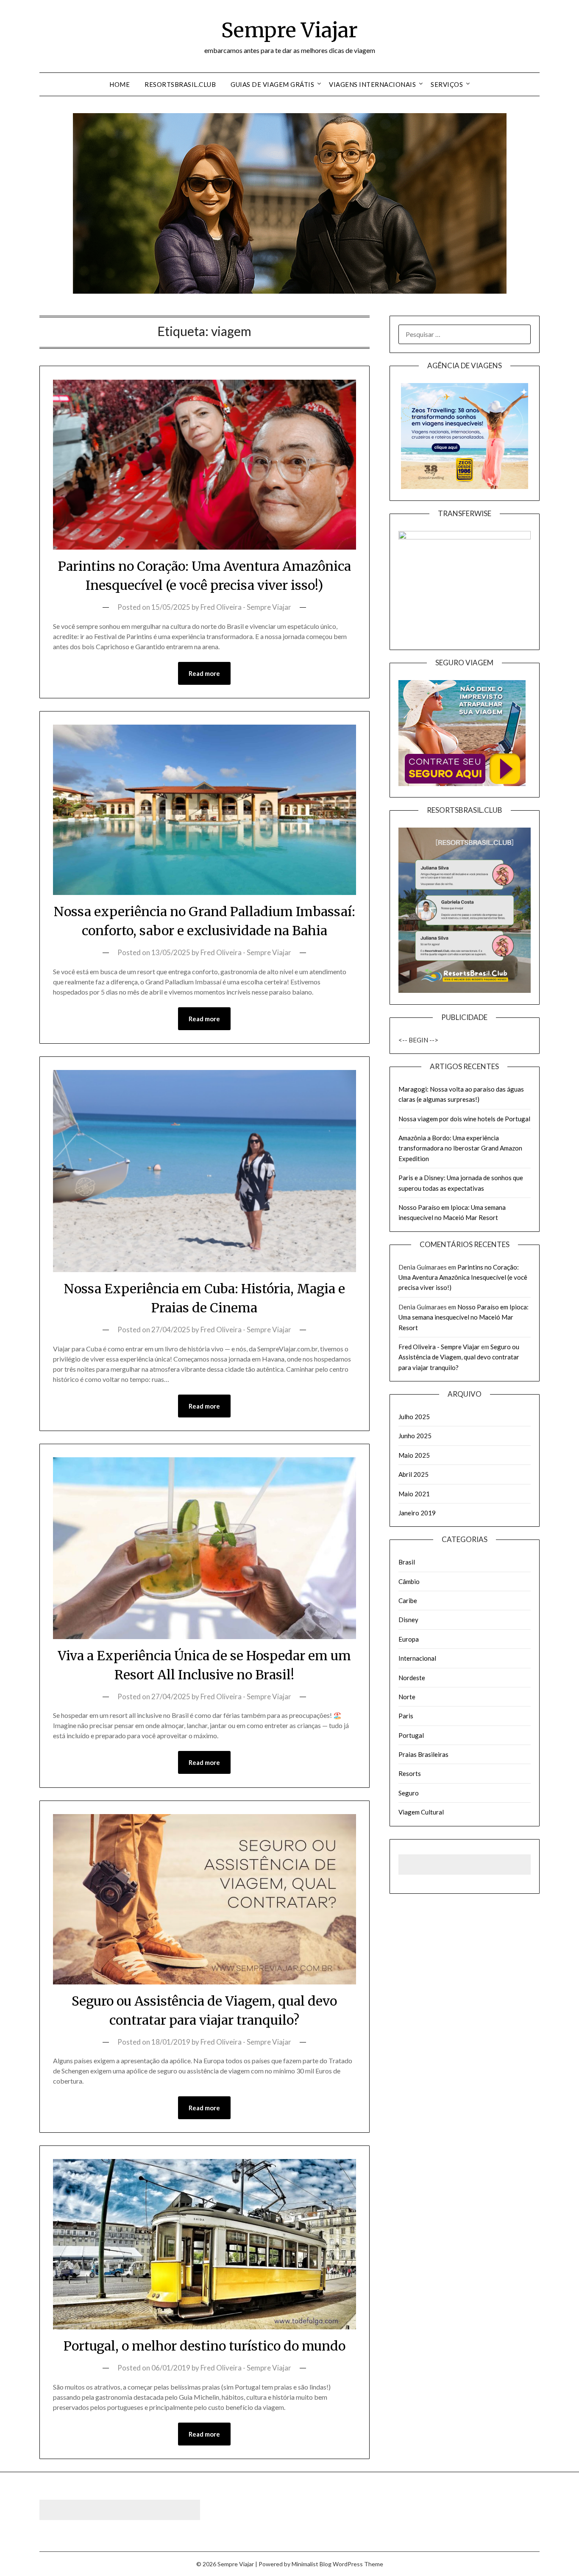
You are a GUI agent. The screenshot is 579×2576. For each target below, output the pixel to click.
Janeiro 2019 (417, 1513)
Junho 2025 (415, 1436)
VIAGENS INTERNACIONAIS (372, 84)
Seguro (409, 1793)
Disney (408, 1620)
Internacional (417, 1658)
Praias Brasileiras (423, 1754)
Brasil (407, 1562)
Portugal (411, 1735)
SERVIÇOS (447, 84)
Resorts (410, 1773)
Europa (409, 1639)
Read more (204, 673)
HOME (120, 84)
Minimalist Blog (312, 2564)
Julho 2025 (414, 1417)
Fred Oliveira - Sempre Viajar (246, 607)
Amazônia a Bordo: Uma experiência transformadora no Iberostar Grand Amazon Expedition (460, 1148)
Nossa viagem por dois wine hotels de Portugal (464, 1119)
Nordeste (412, 1678)
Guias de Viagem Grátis (272, 84)
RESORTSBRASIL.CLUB (180, 84)
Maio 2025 (414, 1455)
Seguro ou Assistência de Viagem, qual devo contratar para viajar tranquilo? (459, 1357)
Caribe (408, 1601)
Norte (407, 1697)
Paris (406, 1716)
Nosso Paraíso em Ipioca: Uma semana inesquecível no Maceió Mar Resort (463, 1317)
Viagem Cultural (421, 1812)
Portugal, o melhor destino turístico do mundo (205, 2346)
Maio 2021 (414, 1494)
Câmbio (409, 1581)
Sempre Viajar (289, 30)
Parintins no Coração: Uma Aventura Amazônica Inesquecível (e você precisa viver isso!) (463, 1277)
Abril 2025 (413, 1474)
